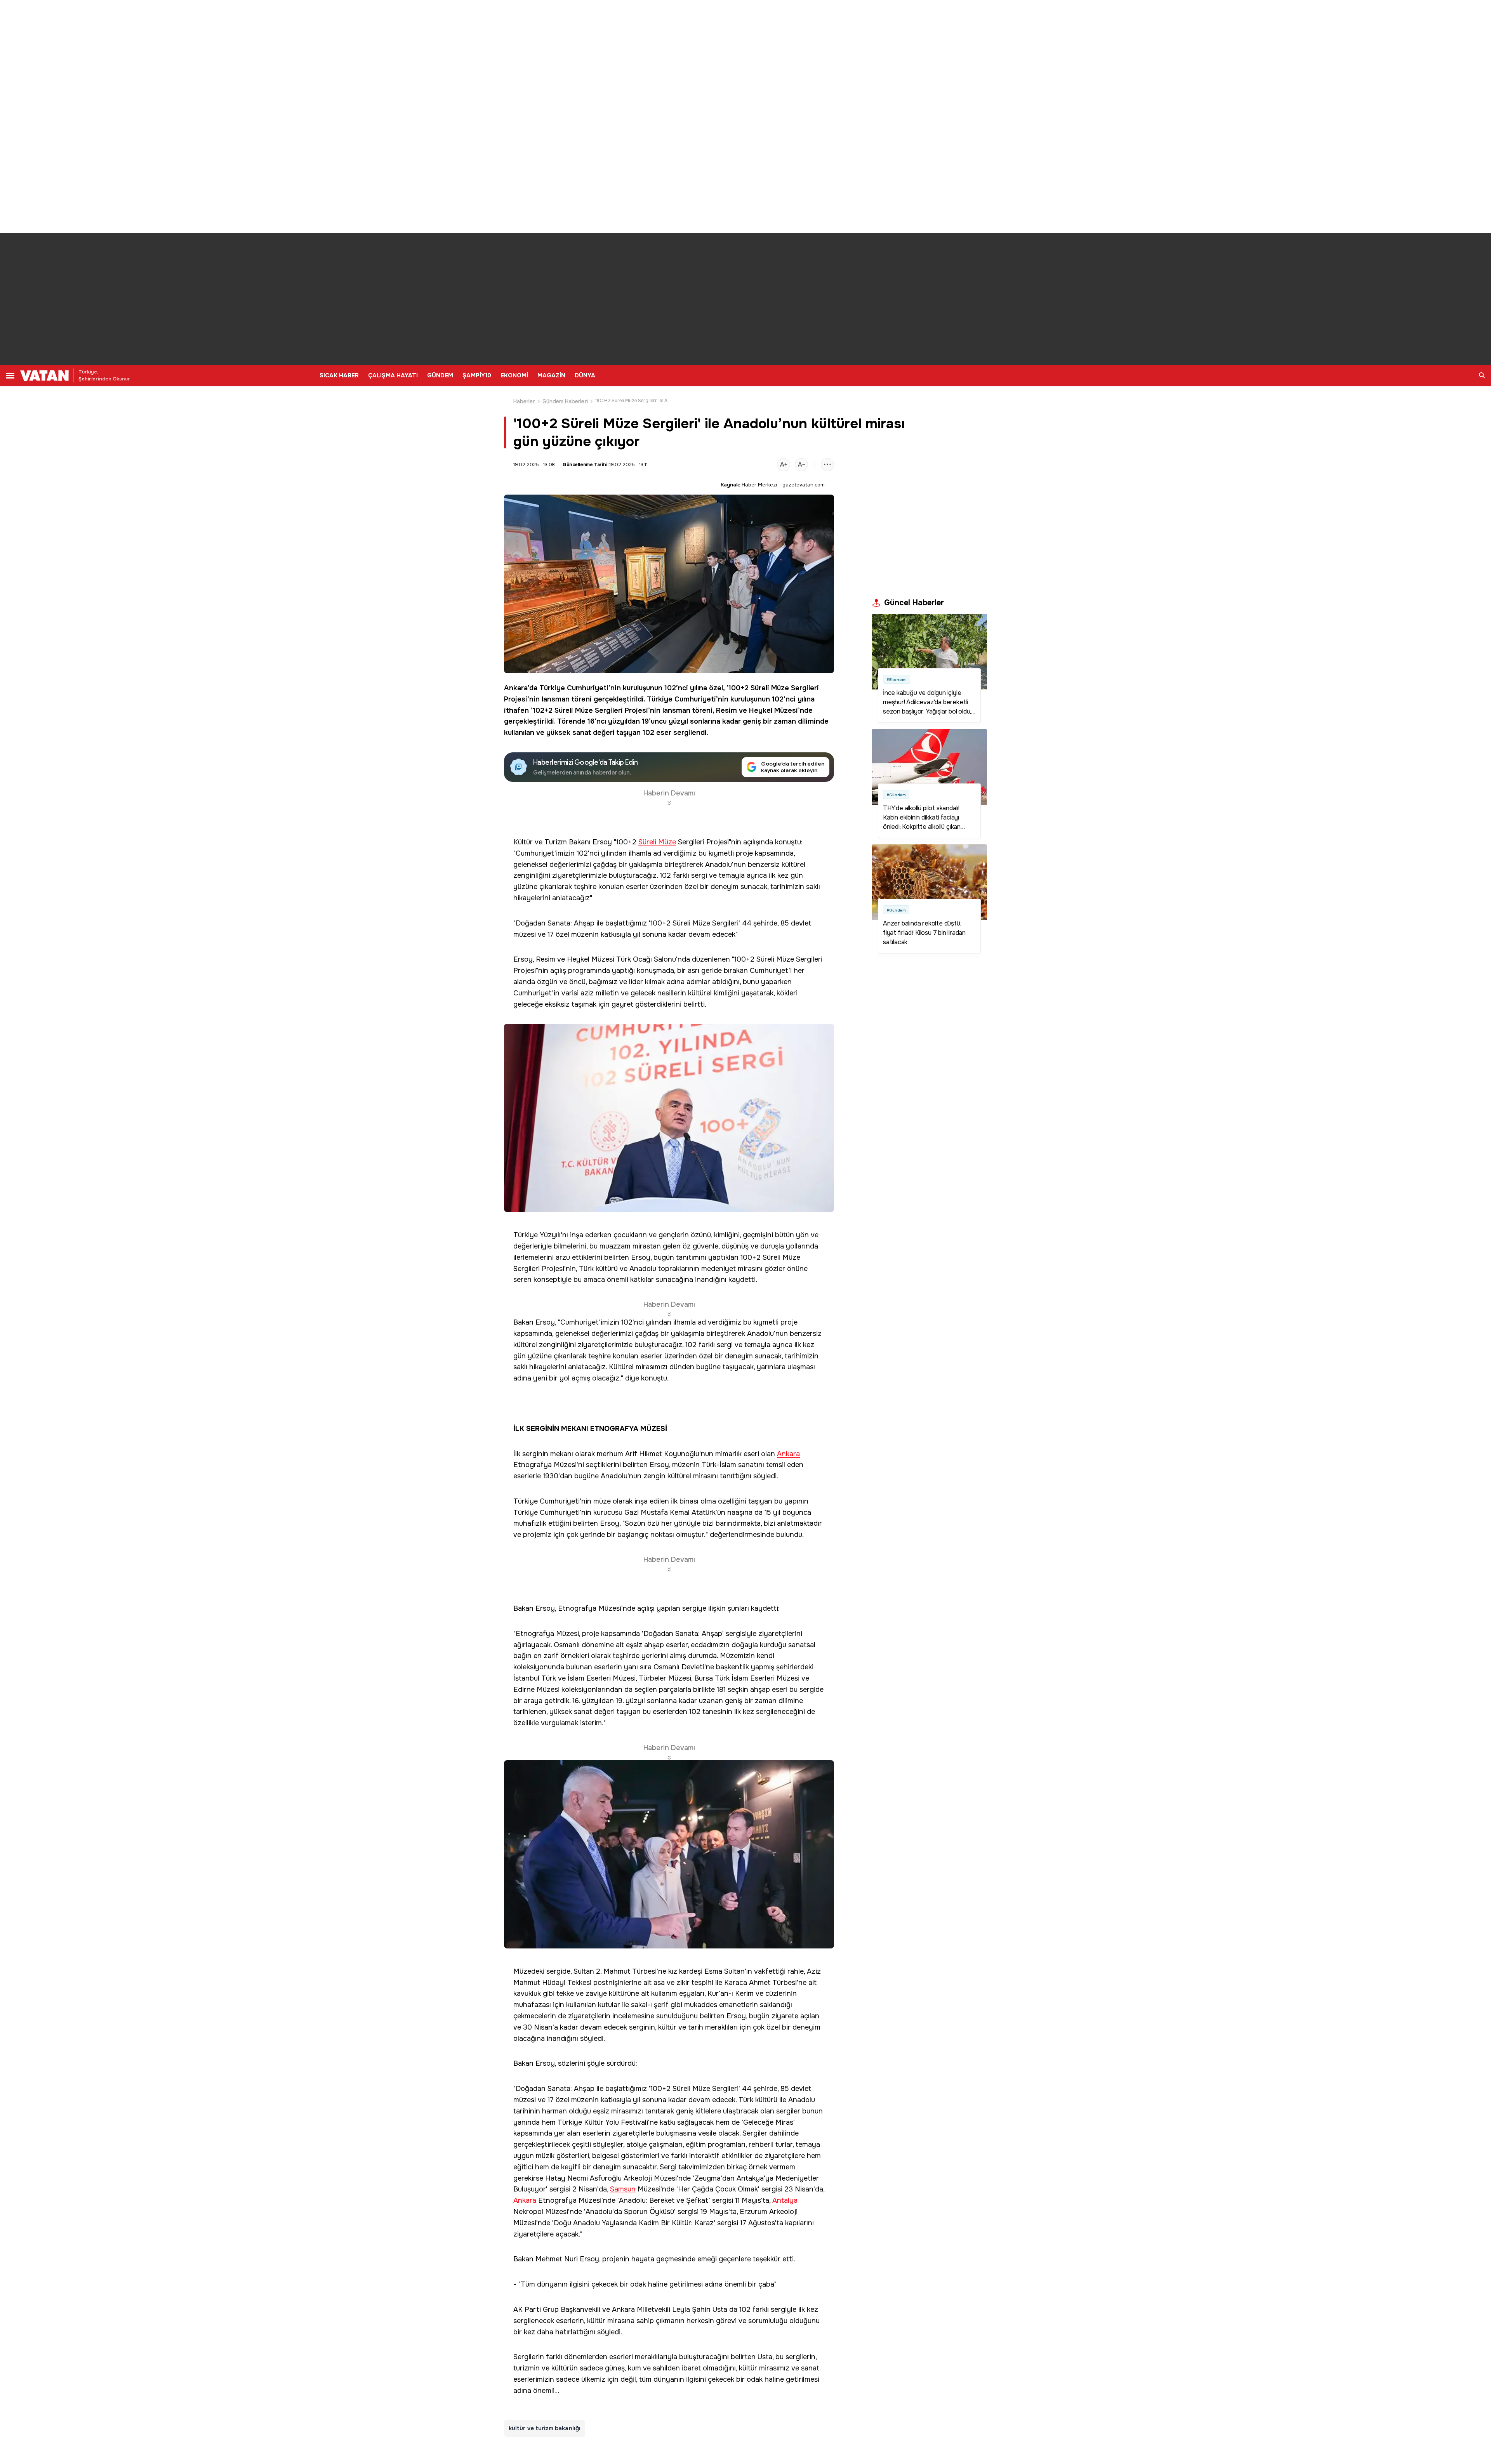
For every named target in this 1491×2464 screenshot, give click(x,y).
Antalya (785, 2201)
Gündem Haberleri (565, 401)
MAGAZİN (551, 375)
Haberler (524, 401)
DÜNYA (585, 375)
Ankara (516, 688)
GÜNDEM (440, 375)
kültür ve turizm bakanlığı (545, 2428)
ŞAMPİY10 (477, 375)
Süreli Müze (770, 688)
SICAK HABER (339, 375)
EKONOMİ (514, 375)
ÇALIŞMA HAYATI (393, 375)
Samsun (623, 2189)
